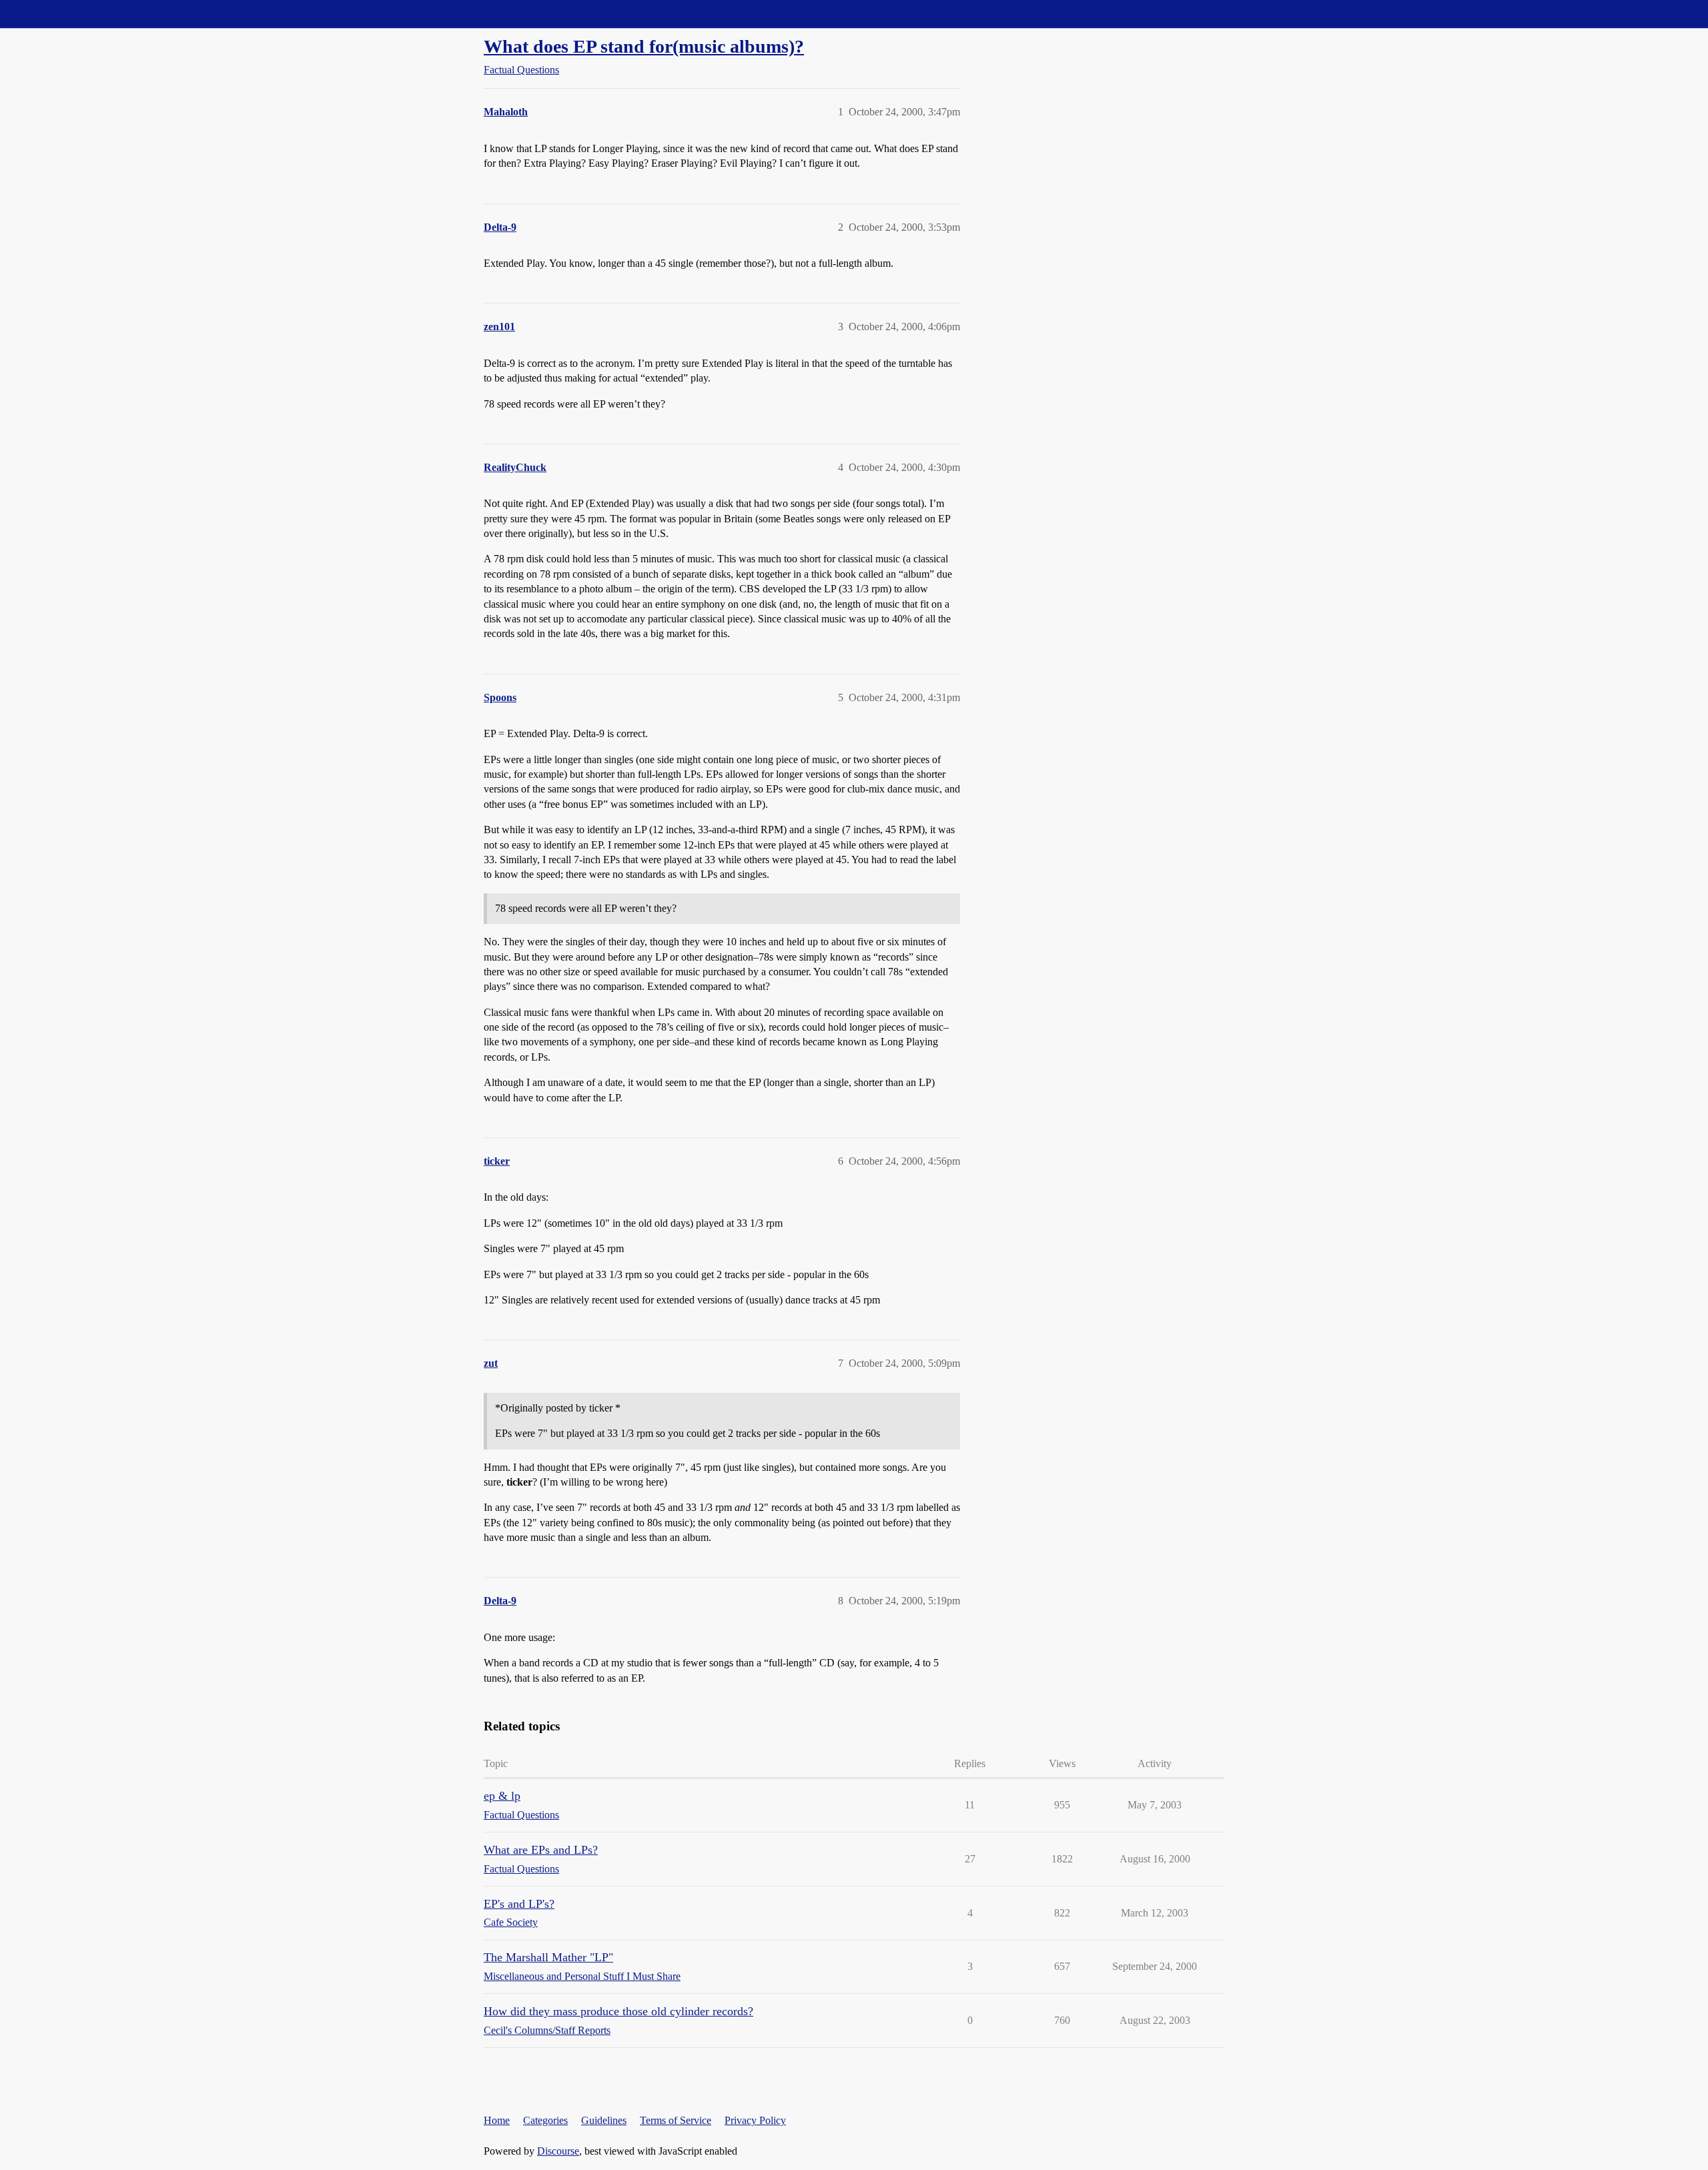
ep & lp (502, 1796)
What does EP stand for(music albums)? (644, 46)
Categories (545, 2120)
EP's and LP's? (519, 1904)
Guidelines (604, 2120)
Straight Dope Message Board (70, 14)
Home (497, 2120)
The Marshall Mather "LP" (548, 1957)
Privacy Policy (755, 2120)
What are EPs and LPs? (541, 1850)
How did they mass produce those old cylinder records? (618, 2011)
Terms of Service (676, 2120)
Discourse (558, 2151)
